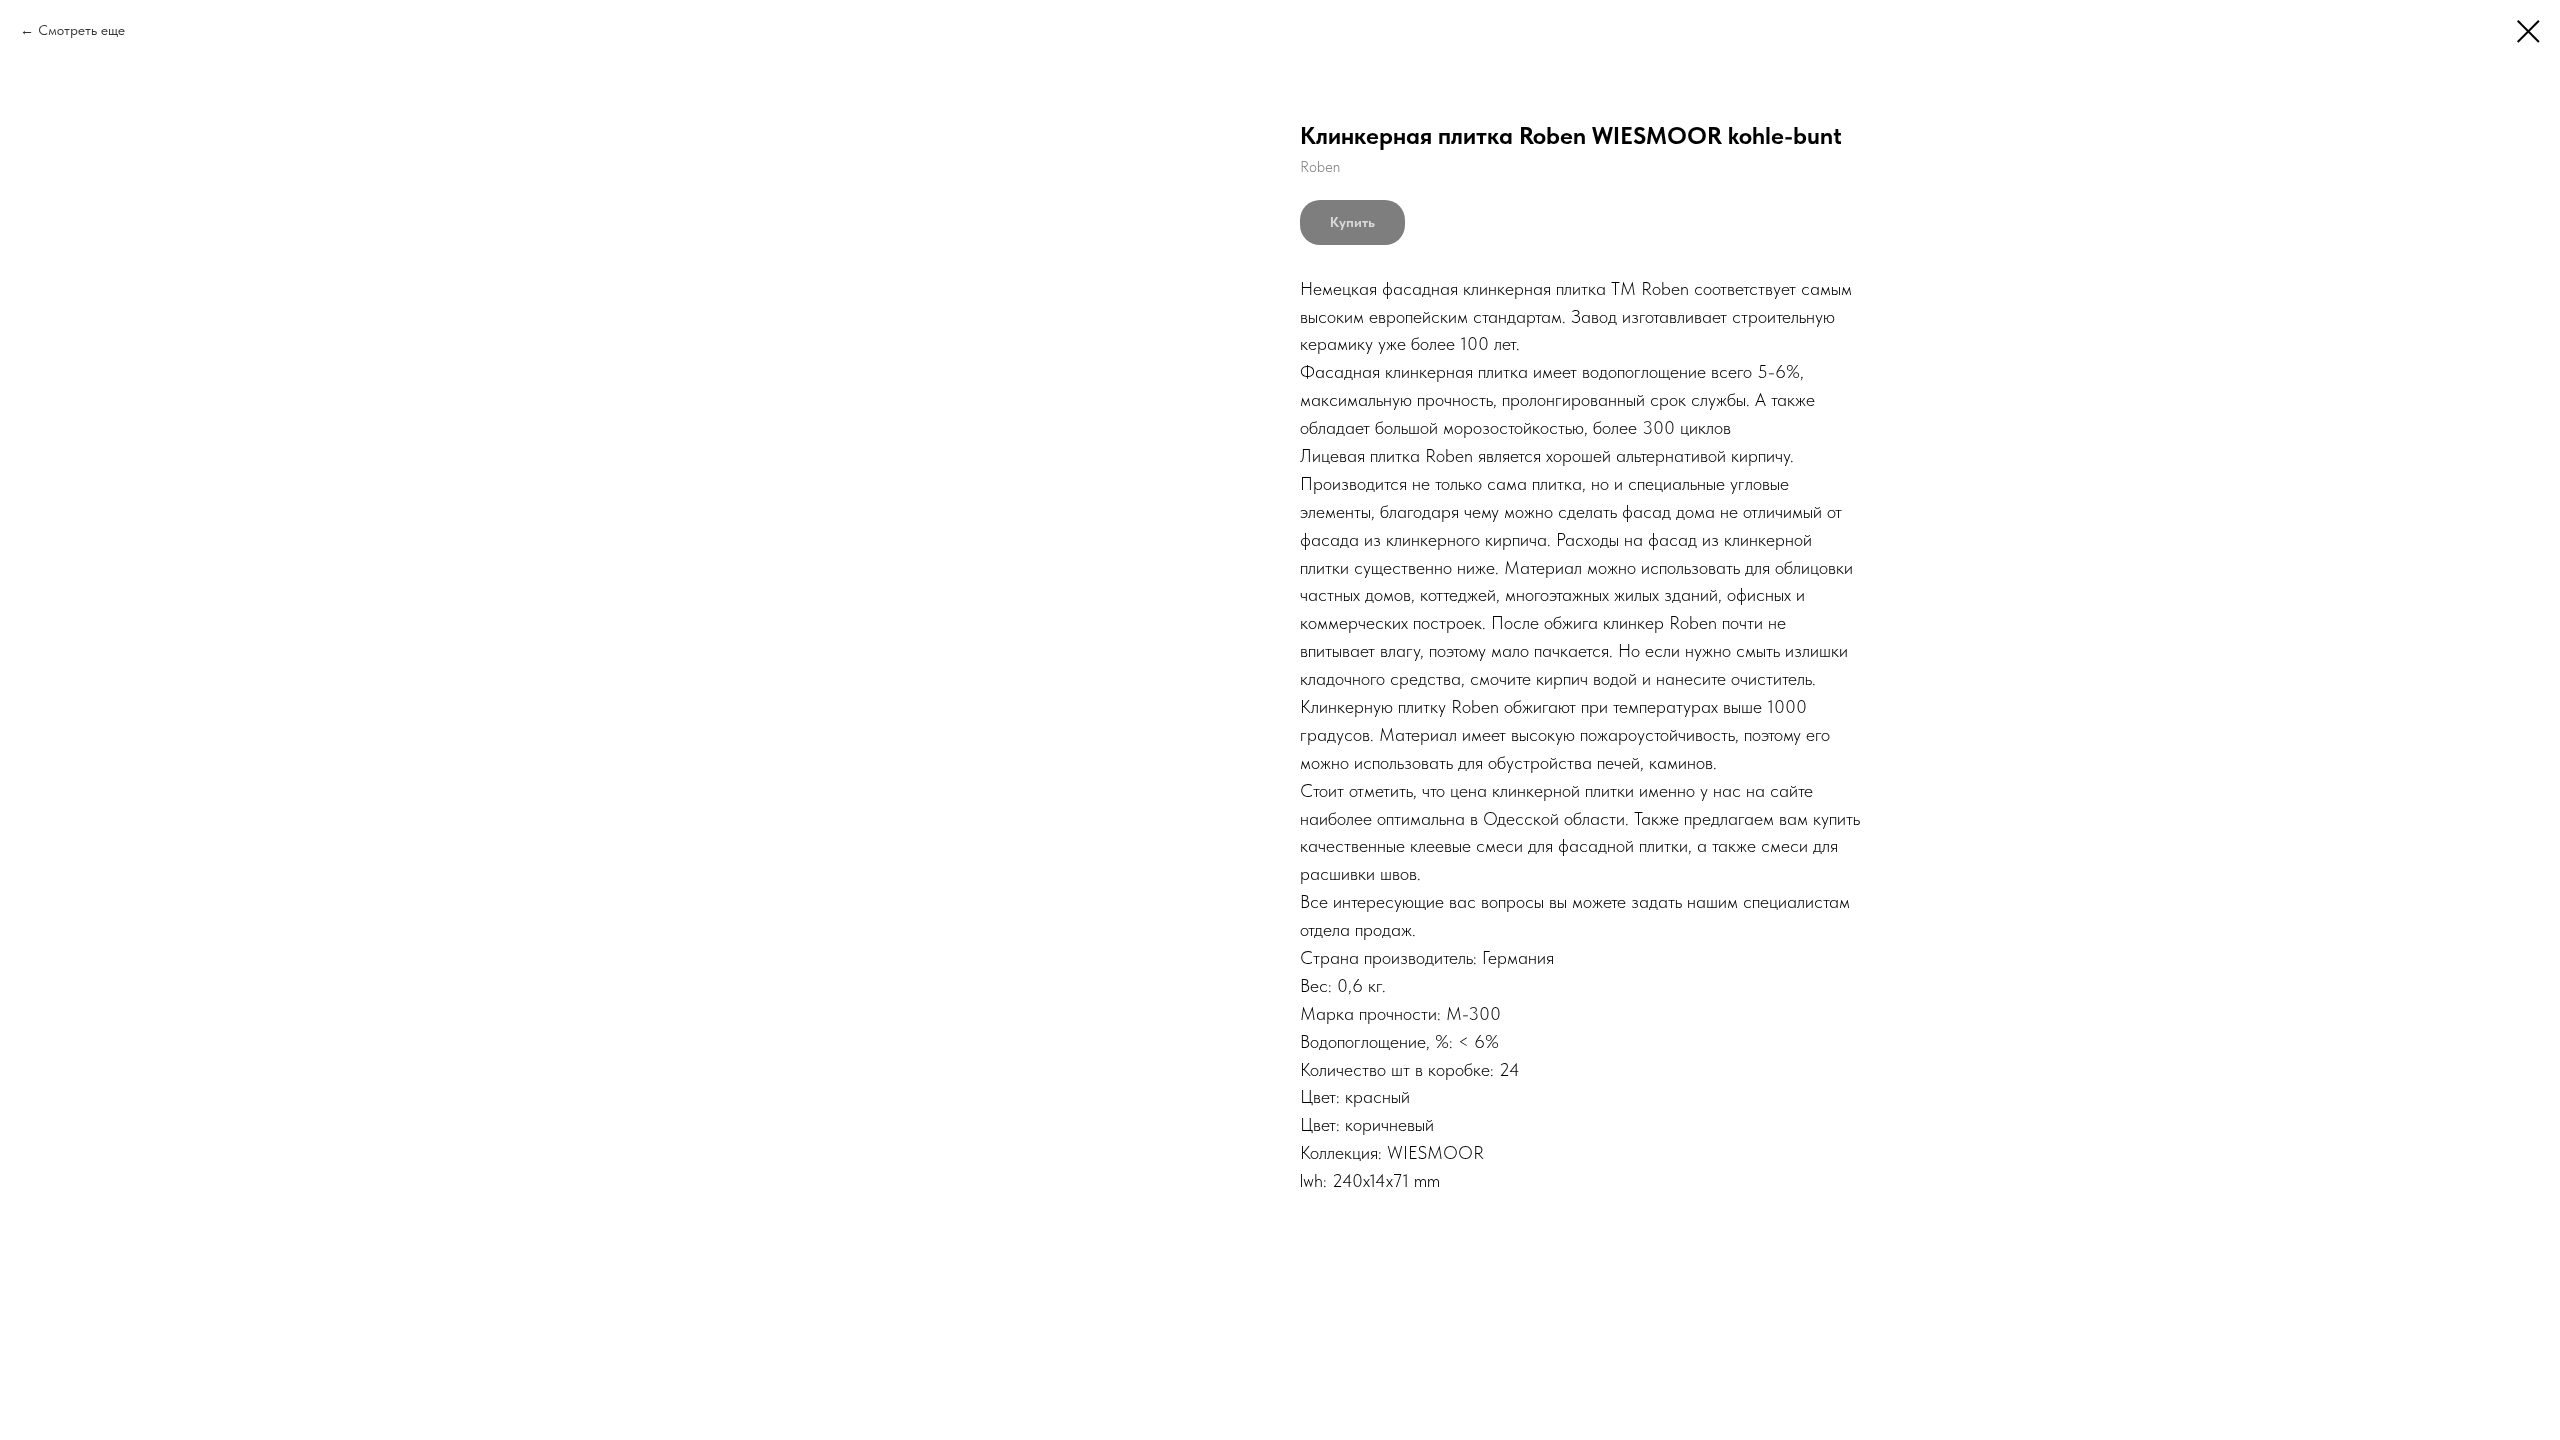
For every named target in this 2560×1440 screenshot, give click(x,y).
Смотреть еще (81, 30)
